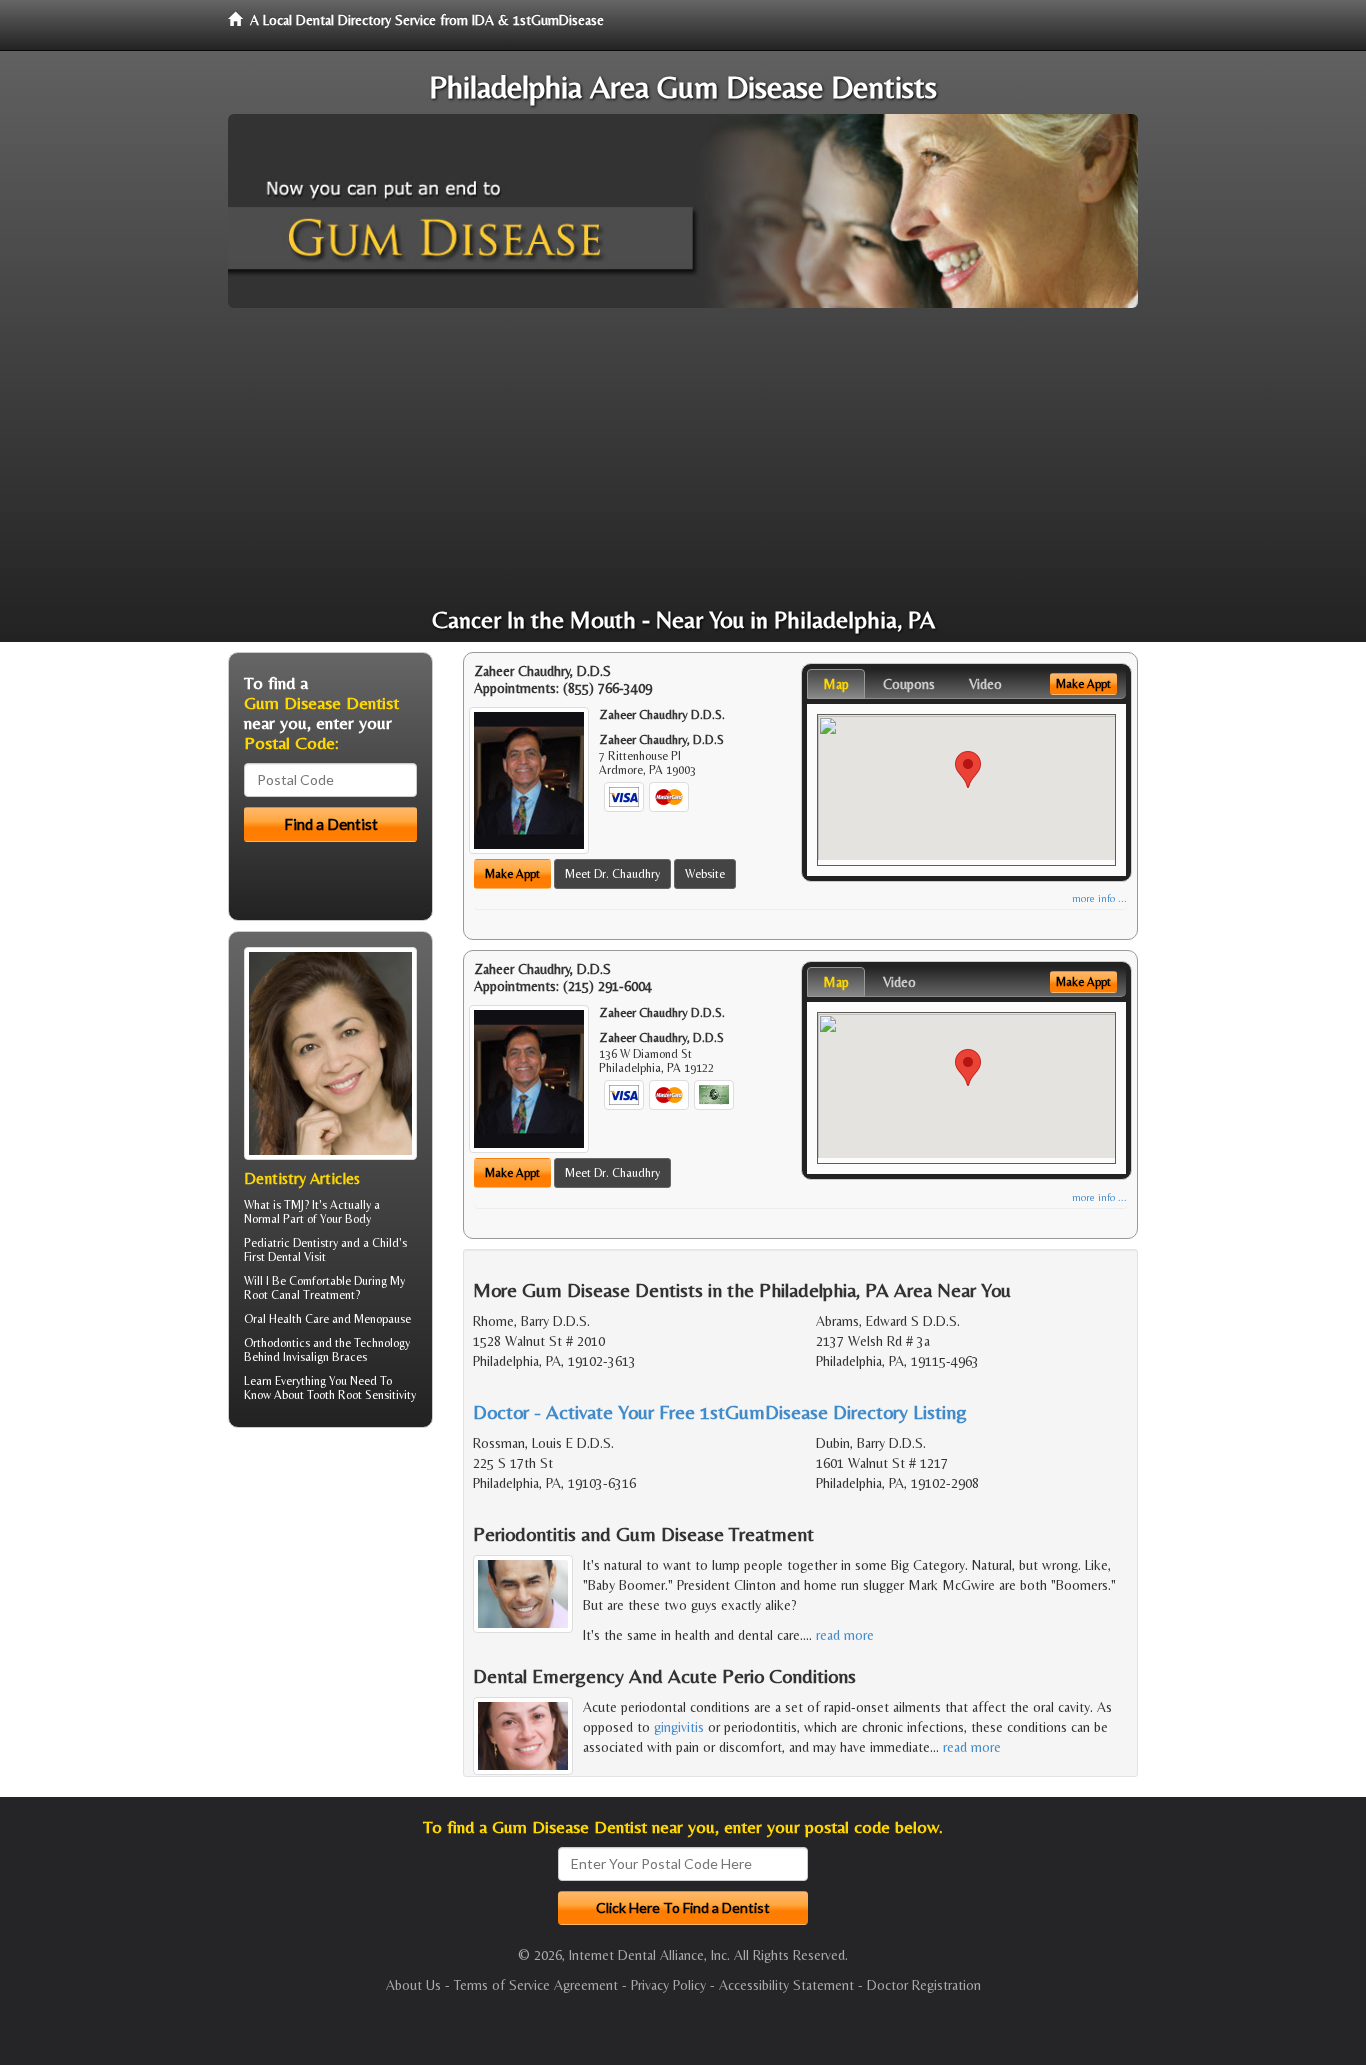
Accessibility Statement (786, 1985)
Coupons (909, 684)
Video (985, 684)
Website (705, 874)
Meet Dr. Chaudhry (612, 874)
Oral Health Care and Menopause (327, 1319)
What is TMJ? (276, 1205)
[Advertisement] (683, 458)
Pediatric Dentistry (291, 1243)
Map (836, 684)
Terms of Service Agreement (536, 1985)
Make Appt (512, 874)
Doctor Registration (924, 1985)
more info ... (1099, 898)
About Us (413, 1985)
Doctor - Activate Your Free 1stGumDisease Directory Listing (720, 1411)
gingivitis (679, 1727)
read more (845, 1635)
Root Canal (272, 1295)
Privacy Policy (668, 1985)
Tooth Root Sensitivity (361, 1395)
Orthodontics (277, 1343)
